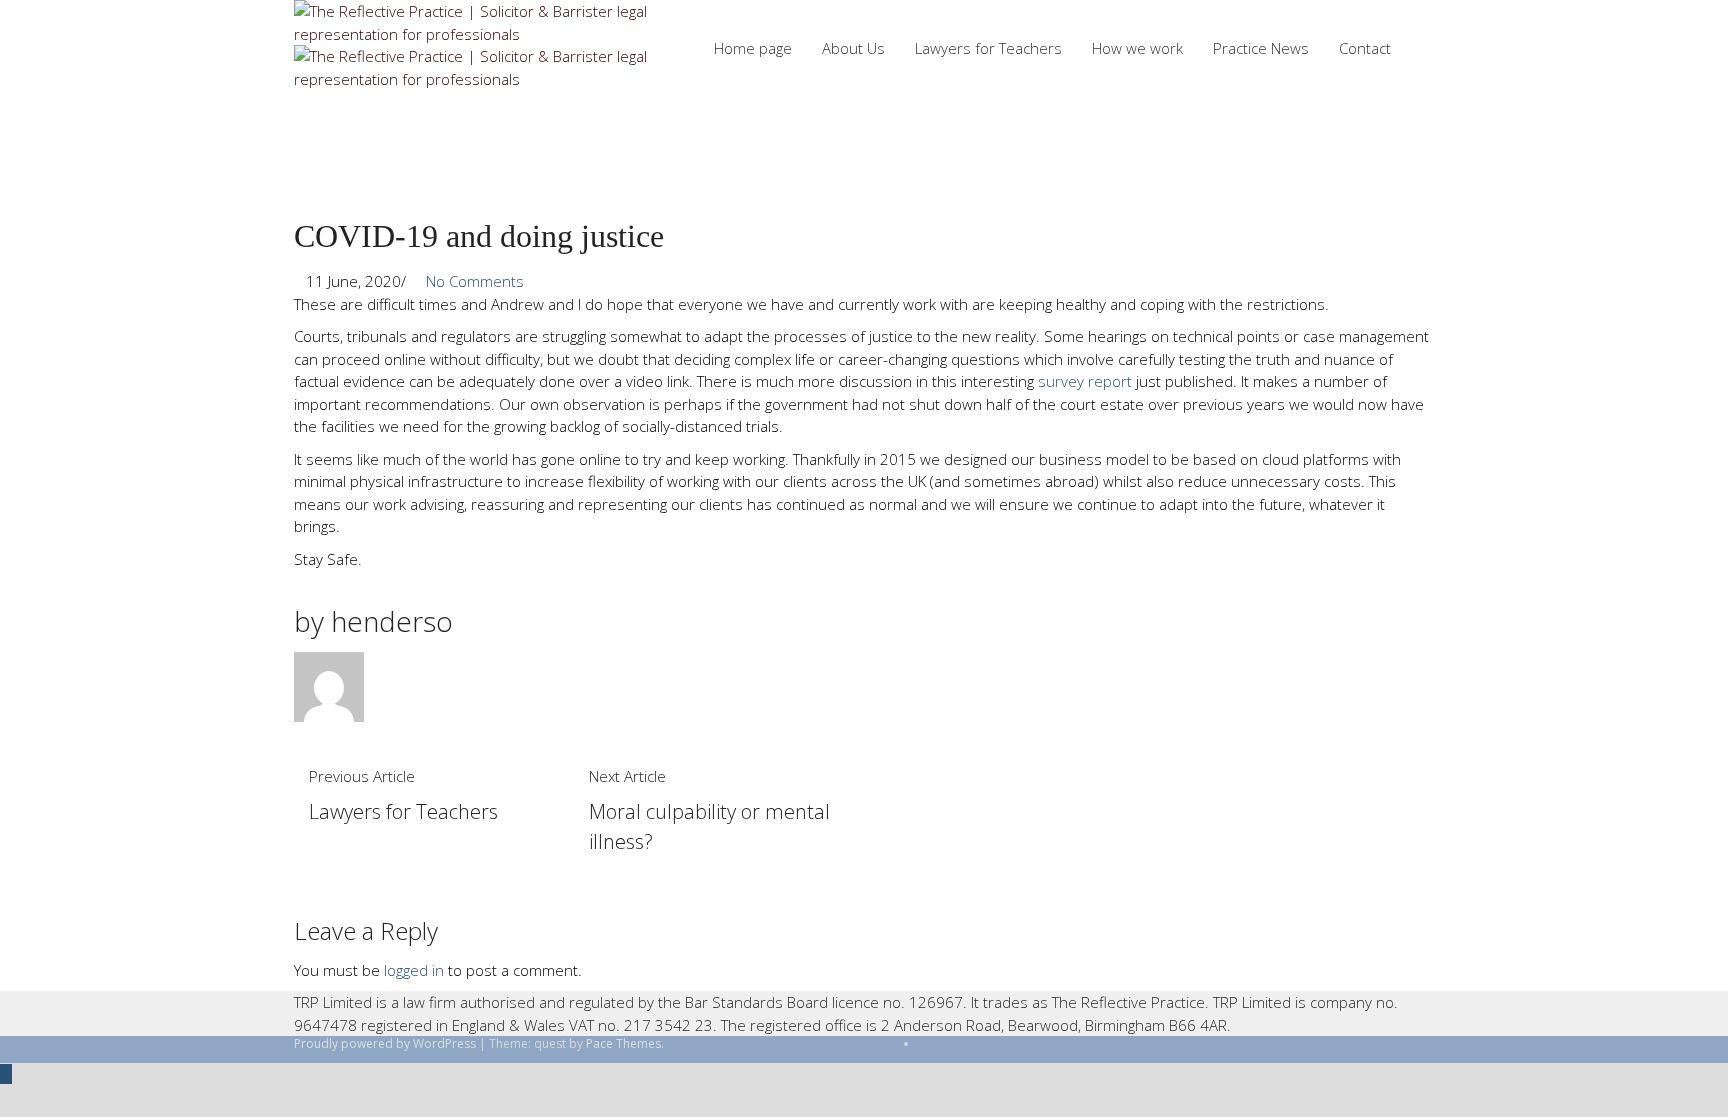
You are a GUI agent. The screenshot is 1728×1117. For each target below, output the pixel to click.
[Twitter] (923, 1044)
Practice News (1261, 48)
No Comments (471, 281)
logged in (414, 970)
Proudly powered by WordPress (385, 1043)
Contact (1365, 48)
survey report (1085, 381)
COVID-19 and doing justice (479, 236)
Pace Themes (623, 1043)
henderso (392, 621)
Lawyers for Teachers (988, 48)
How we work (1137, 48)
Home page (753, 48)
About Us (853, 48)
